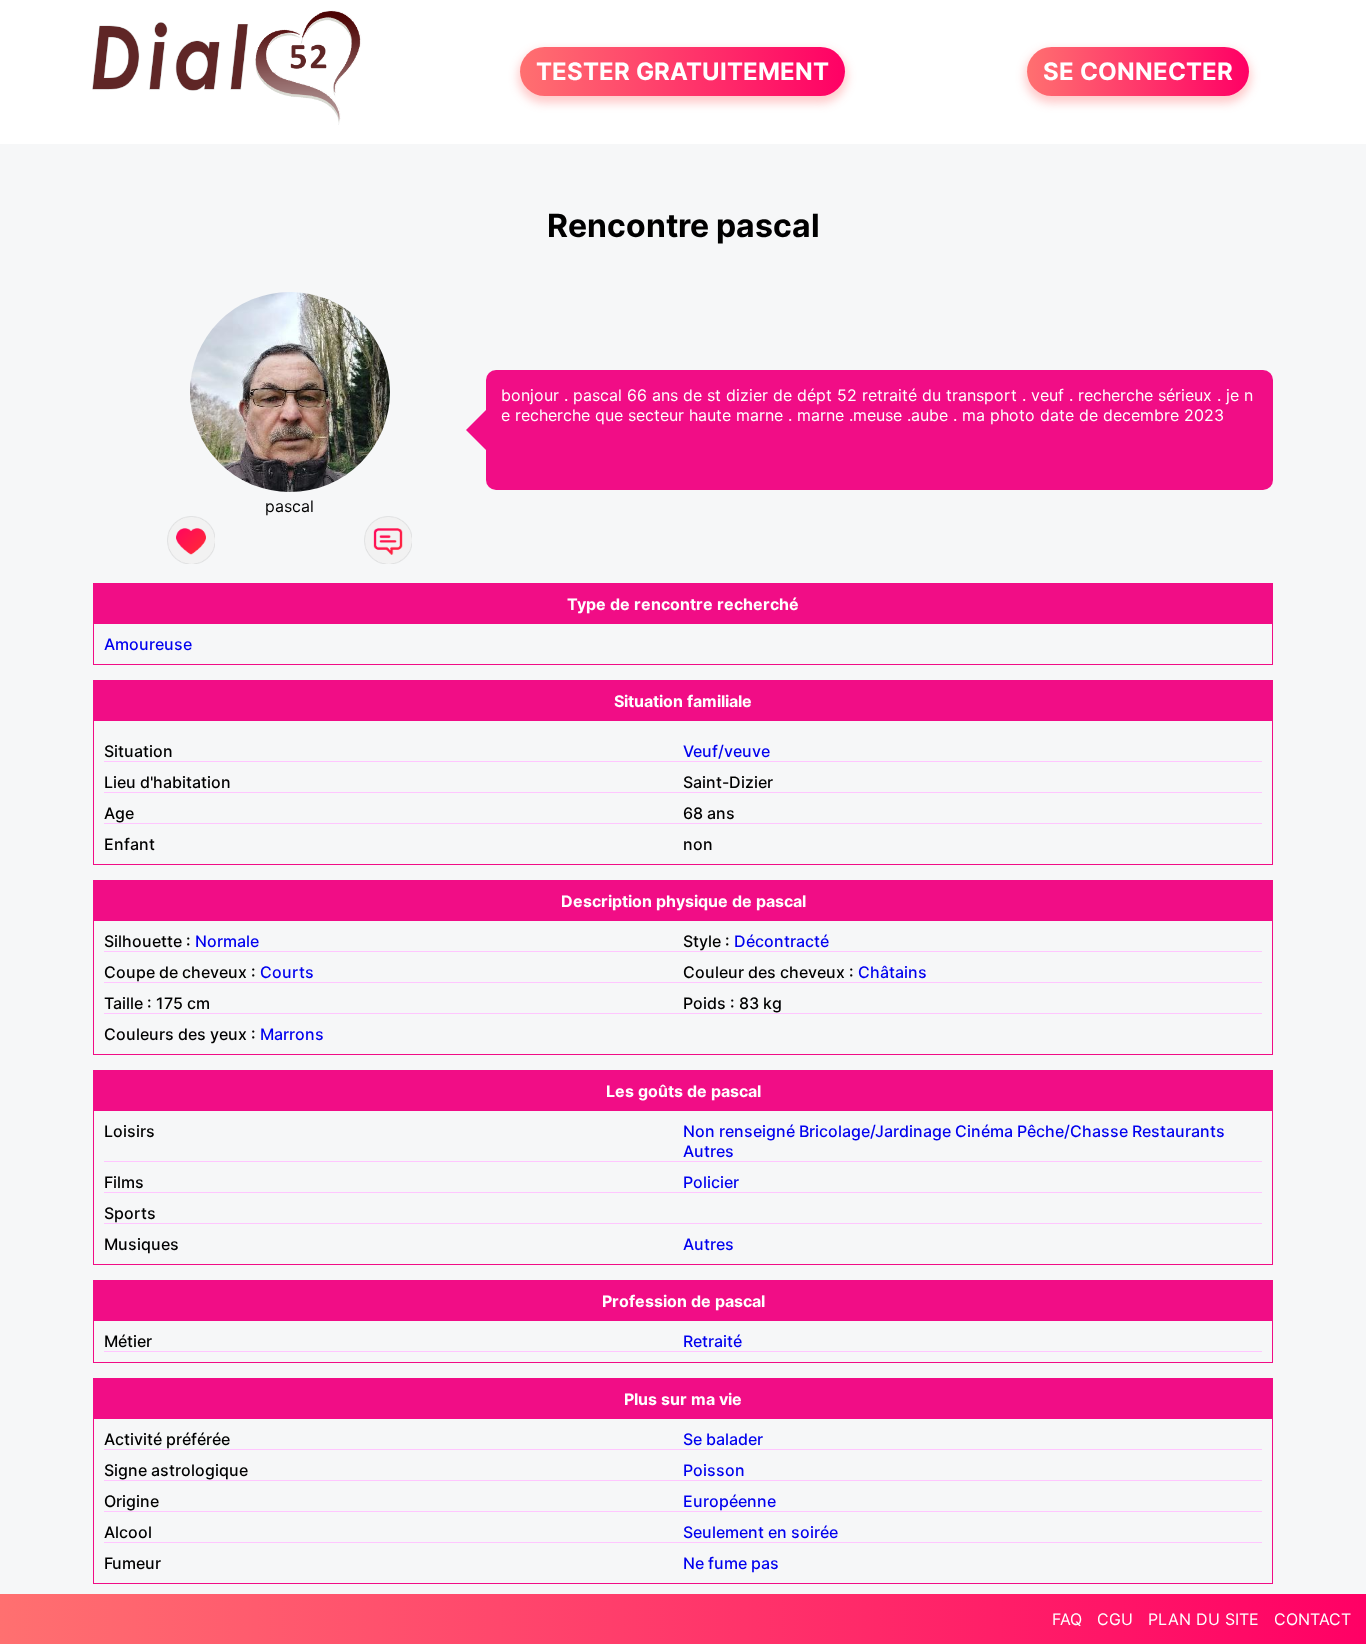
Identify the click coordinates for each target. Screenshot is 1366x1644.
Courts (287, 972)
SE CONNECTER (1138, 71)
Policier (711, 1182)
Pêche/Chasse (1072, 1131)
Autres (708, 1151)
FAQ (1067, 1619)
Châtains (892, 972)
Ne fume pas (731, 1563)
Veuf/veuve (726, 751)
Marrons (292, 1034)
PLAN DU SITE (1203, 1619)
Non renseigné (739, 1131)
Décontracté (781, 941)
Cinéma (984, 1131)
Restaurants (1178, 1131)
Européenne (729, 1501)
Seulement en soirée (760, 1532)
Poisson (714, 1470)
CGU (1115, 1619)
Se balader (723, 1439)
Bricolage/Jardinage (875, 1131)
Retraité (712, 1341)
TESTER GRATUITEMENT (682, 71)
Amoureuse (148, 644)
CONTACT (1312, 1619)
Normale (227, 941)
